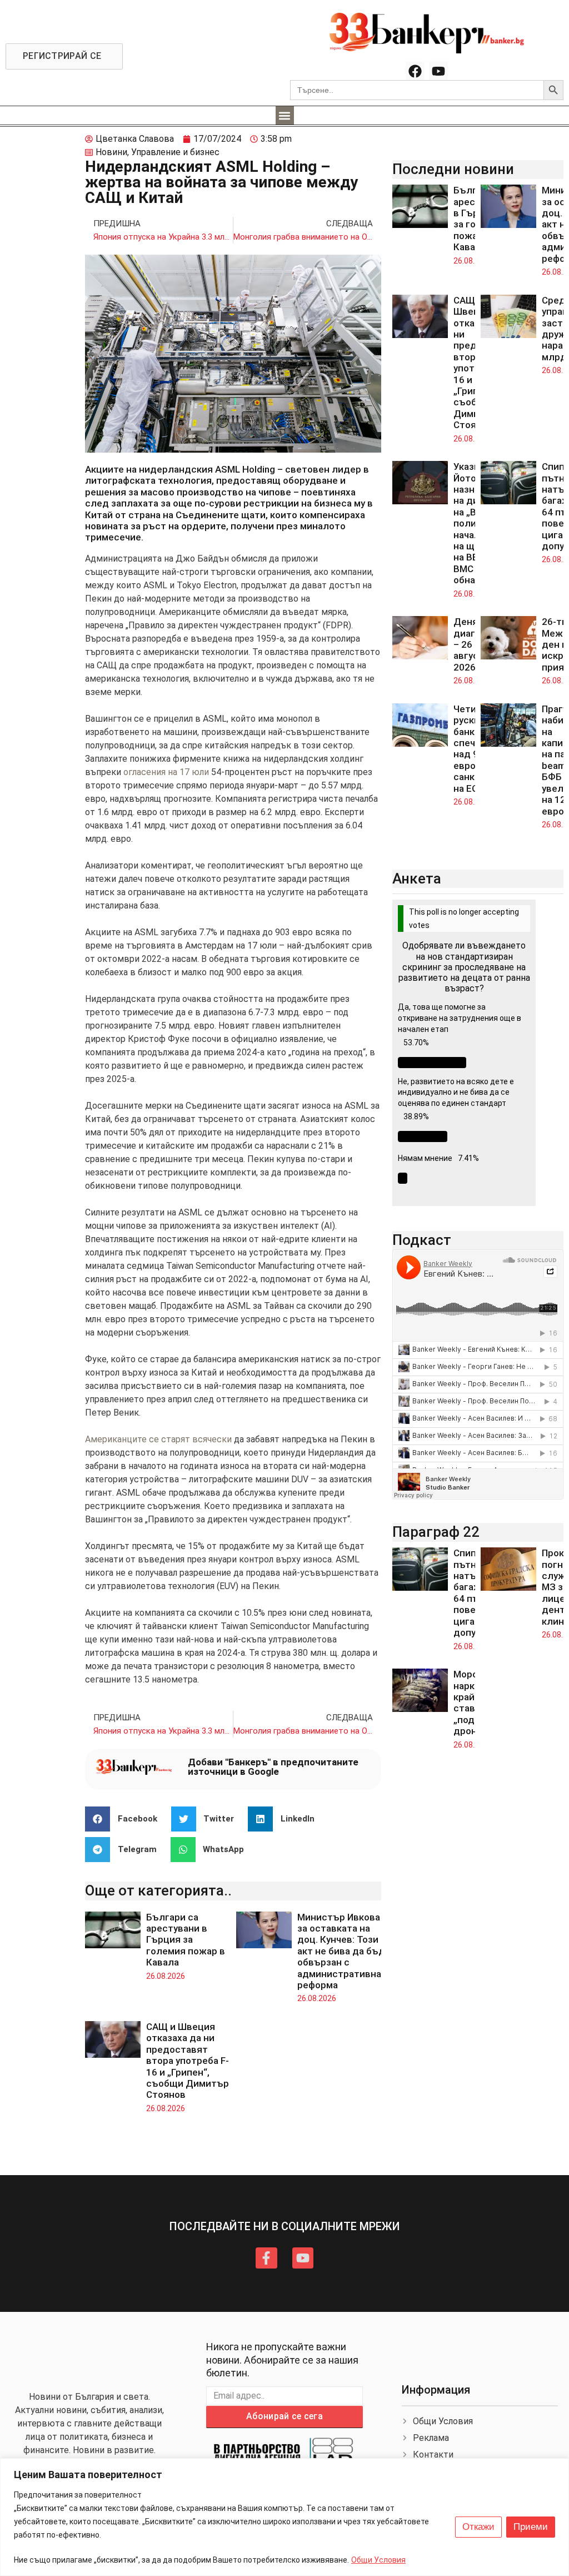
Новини (111, 152)
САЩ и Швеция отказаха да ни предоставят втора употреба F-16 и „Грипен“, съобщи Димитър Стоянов (188, 2061)
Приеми (531, 2527)
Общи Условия (378, 2560)
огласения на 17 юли (166, 772)
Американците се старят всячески (158, 1439)
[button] (285, 115)
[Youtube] (438, 71)
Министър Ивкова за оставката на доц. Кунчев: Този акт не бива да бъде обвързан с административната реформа (345, 1951)
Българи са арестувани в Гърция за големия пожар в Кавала (186, 1940)
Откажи (478, 2527)
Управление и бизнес (175, 152)
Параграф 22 (436, 1532)
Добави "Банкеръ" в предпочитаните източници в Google (273, 1767)
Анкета (417, 878)
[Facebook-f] (266, 2258)
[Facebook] (415, 71)
